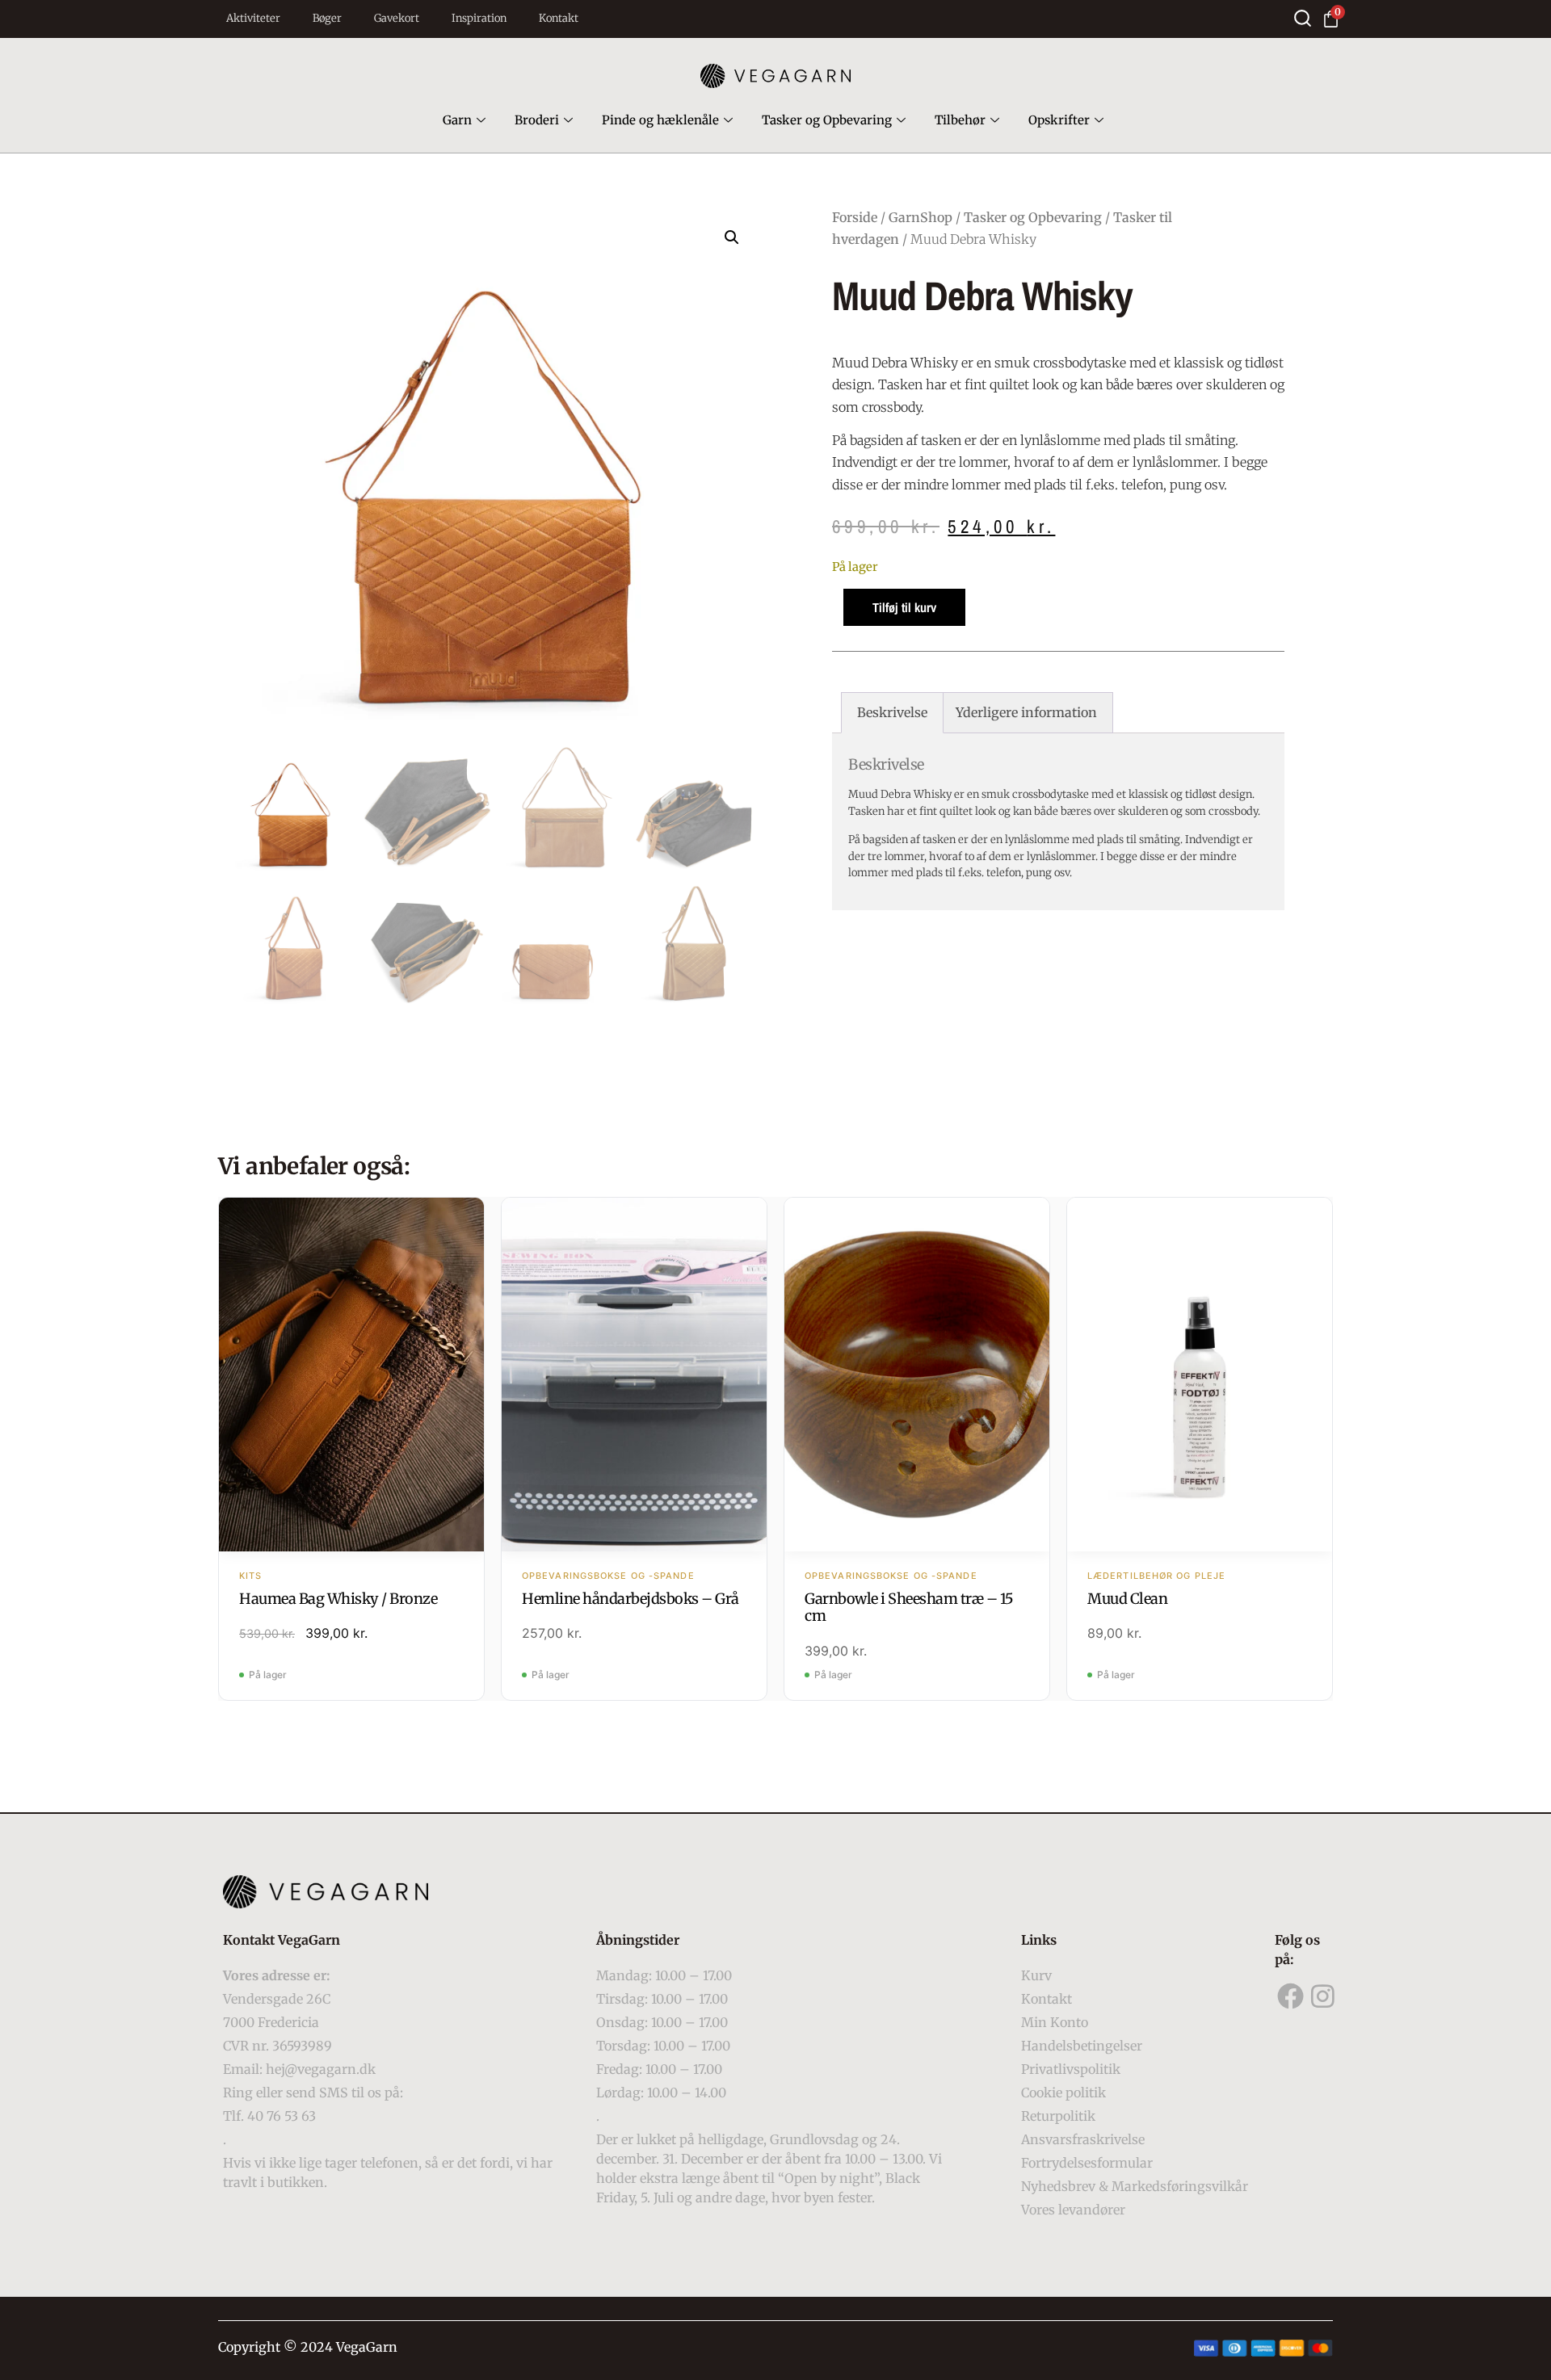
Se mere (352, 1376)
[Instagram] (1323, 1996)
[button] (732, 237)
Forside (855, 217)
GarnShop (921, 217)
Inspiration (479, 18)
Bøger (327, 18)
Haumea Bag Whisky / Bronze (338, 1599)
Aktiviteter (253, 18)
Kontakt (559, 18)
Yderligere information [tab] (1026, 712)
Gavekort (397, 18)
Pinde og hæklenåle (660, 120)
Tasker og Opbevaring (827, 120)
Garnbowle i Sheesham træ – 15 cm (909, 1608)
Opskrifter (1059, 120)
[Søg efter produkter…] (1303, 18)
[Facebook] (1291, 1996)
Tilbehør (960, 120)
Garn (457, 120)
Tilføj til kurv (904, 607)
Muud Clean (1127, 1599)
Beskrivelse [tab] (892, 712)
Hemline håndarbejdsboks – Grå (630, 1599)
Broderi (537, 120)
